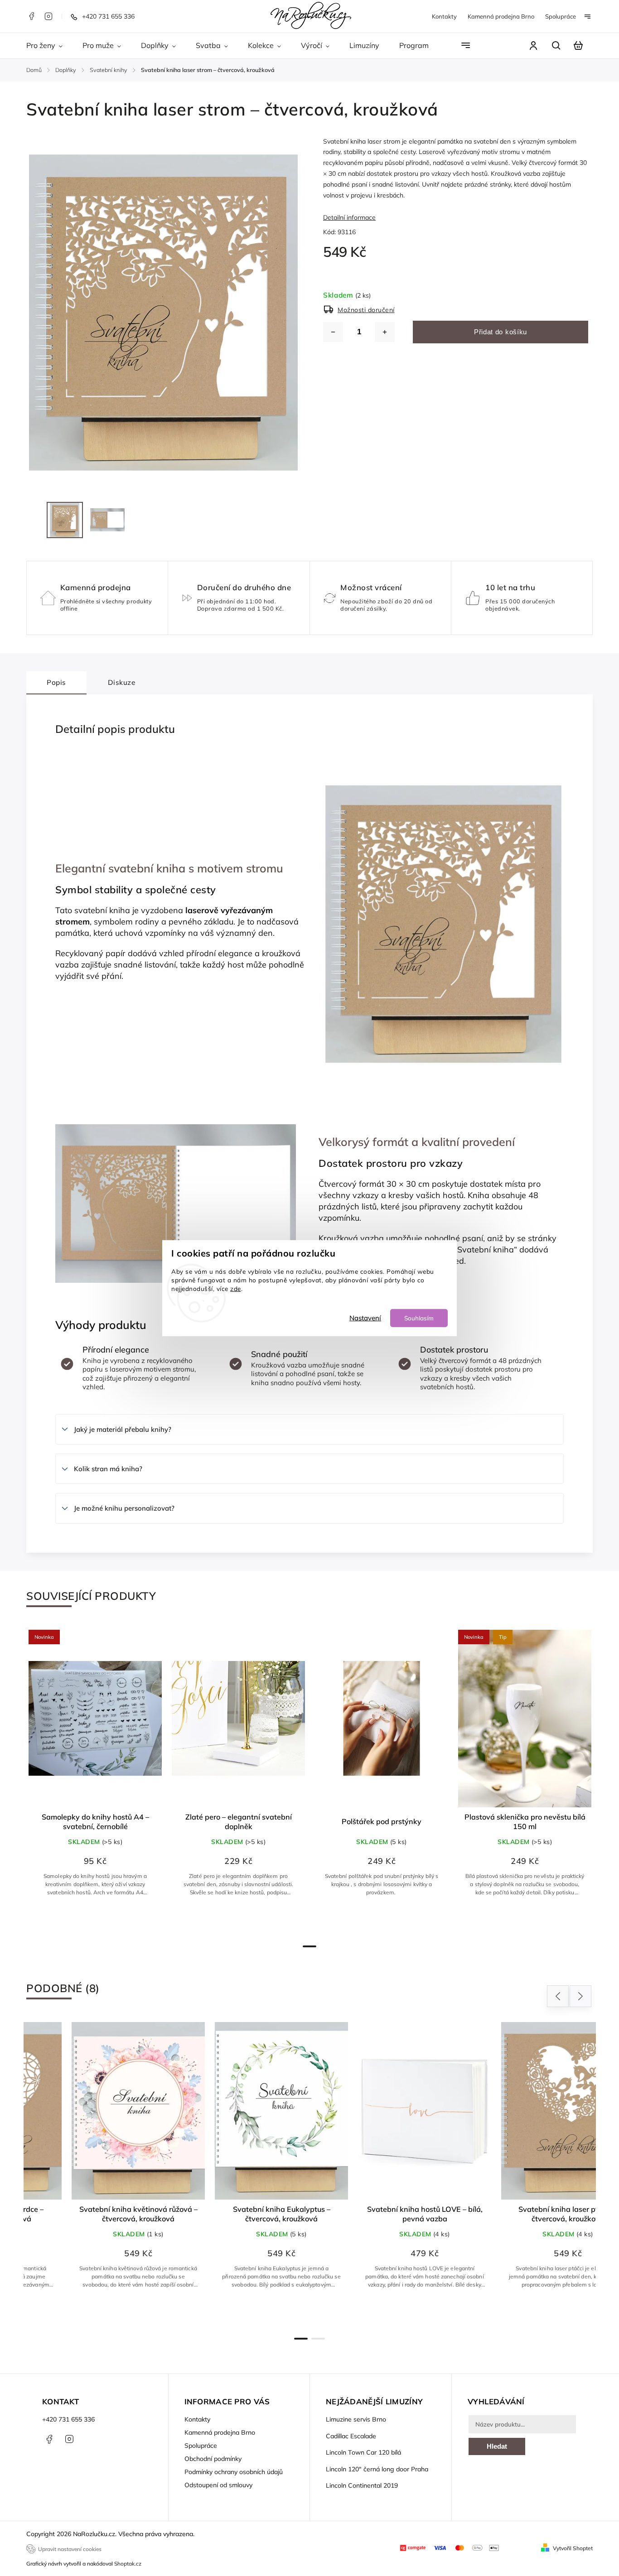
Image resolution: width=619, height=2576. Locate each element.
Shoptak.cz (128, 2564)
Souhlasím (419, 1317)
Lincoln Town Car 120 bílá (363, 2452)
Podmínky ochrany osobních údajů (234, 2472)
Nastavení (365, 1317)
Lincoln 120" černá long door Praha (377, 2469)
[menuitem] (49, 46)
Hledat (497, 2446)
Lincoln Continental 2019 (362, 2485)
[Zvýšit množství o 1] (385, 332)
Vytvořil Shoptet (573, 2548)
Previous (559, 1996)
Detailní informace (349, 217)
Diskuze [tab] (122, 682)
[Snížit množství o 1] (333, 332)
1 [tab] (309, 1946)
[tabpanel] (95, 1781)
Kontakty (444, 16)
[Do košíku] (238, 1719)
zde (236, 1288)
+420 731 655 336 (68, 2419)
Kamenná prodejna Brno (501, 16)
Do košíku (100, 1921)
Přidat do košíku (501, 332)
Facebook (31, 16)
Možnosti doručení (366, 310)
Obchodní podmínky (213, 2459)
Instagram (48, 16)
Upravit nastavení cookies (70, 2549)
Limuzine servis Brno (356, 2419)
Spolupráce (561, 16)
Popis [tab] (56, 682)
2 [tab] (318, 2339)
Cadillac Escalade (351, 2436)
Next (581, 1996)
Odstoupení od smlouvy (218, 2485)
